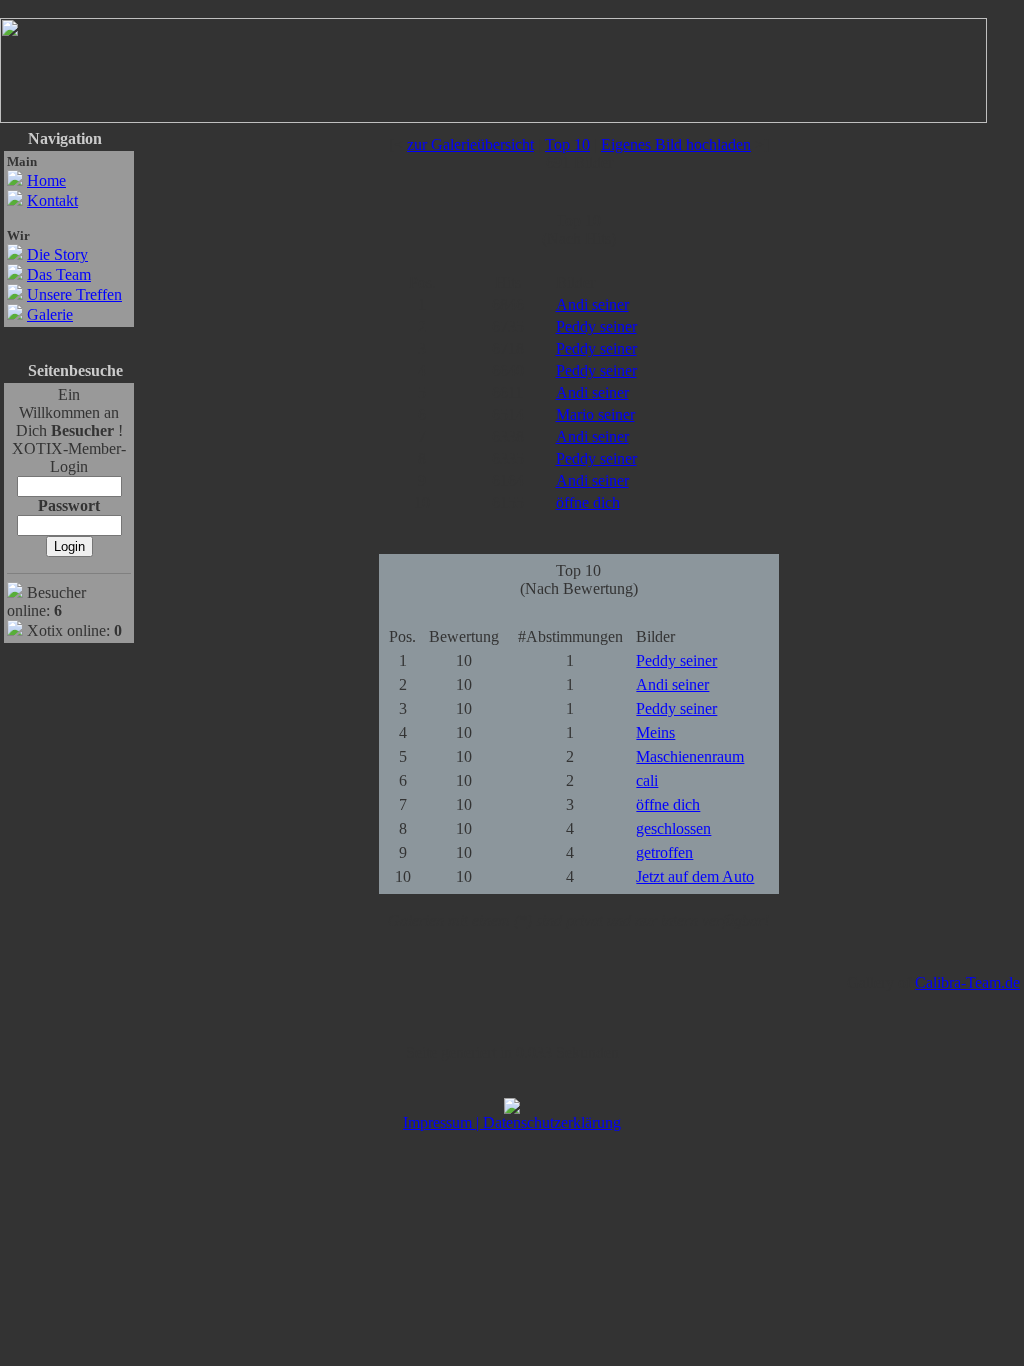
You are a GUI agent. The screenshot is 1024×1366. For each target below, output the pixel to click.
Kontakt (52, 200)
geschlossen (673, 828)
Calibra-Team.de (967, 982)
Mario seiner (595, 414)
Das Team (59, 274)
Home (46, 180)
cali (647, 780)
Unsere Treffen (74, 294)
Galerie (50, 314)
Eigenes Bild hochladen (676, 144)
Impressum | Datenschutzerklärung (512, 1122)
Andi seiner (592, 304)
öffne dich (588, 502)
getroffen (664, 852)
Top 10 (567, 144)
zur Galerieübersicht (470, 144)
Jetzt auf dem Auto (695, 876)
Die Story (57, 254)
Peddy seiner (596, 326)
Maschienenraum (690, 756)
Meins (655, 732)
